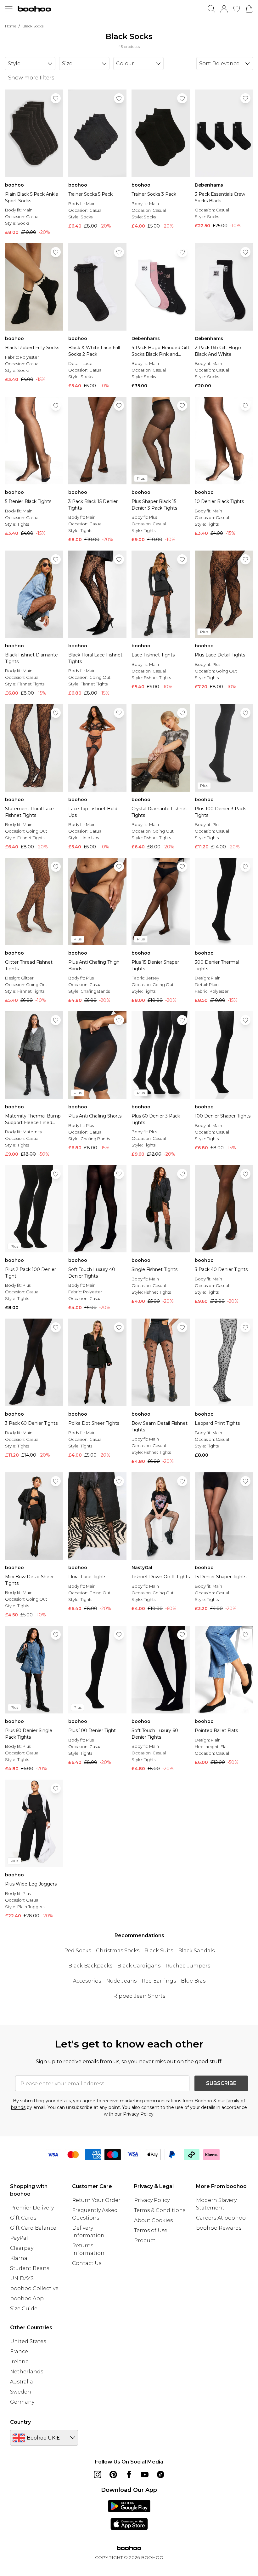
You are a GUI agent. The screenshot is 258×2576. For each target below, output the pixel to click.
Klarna (19, 2258)
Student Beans (30, 2268)
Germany (22, 2402)
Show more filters (31, 78)
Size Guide (24, 2309)
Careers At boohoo (221, 2218)
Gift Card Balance (33, 2228)
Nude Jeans (121, 1981)
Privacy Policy (138, 2114)
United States (28, 2341)
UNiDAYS (22, 2278)
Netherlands (27, 2372)
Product (145, 2241)
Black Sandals (196, 1951)
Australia (22, 2382)
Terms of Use (151, 2230)
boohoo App (27, 2299)
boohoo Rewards (219, 2228)
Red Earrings (159, 1981)
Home (11, 26)
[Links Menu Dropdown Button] (9, 9)
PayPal (19, 2238)
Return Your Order (96, 2200)
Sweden (21, 2392)
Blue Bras (193, 1981)
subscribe (221, 2083)
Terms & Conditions (160, 2210)
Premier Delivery (32, 2208)
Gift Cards (23, 2218)
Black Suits (159, 1951)
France (19, 2351)
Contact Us (87, 2263)
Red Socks (78, 1951)
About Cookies (153, 2220)
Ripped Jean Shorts (139, 1996)
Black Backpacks (90, 1966)
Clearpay (22, 2248)
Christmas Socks (118, 1951)
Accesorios (87, 1981)
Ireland (20, 2362)
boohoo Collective (34, 2288)
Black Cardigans (139, 1966)
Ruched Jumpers (188, 1966)
